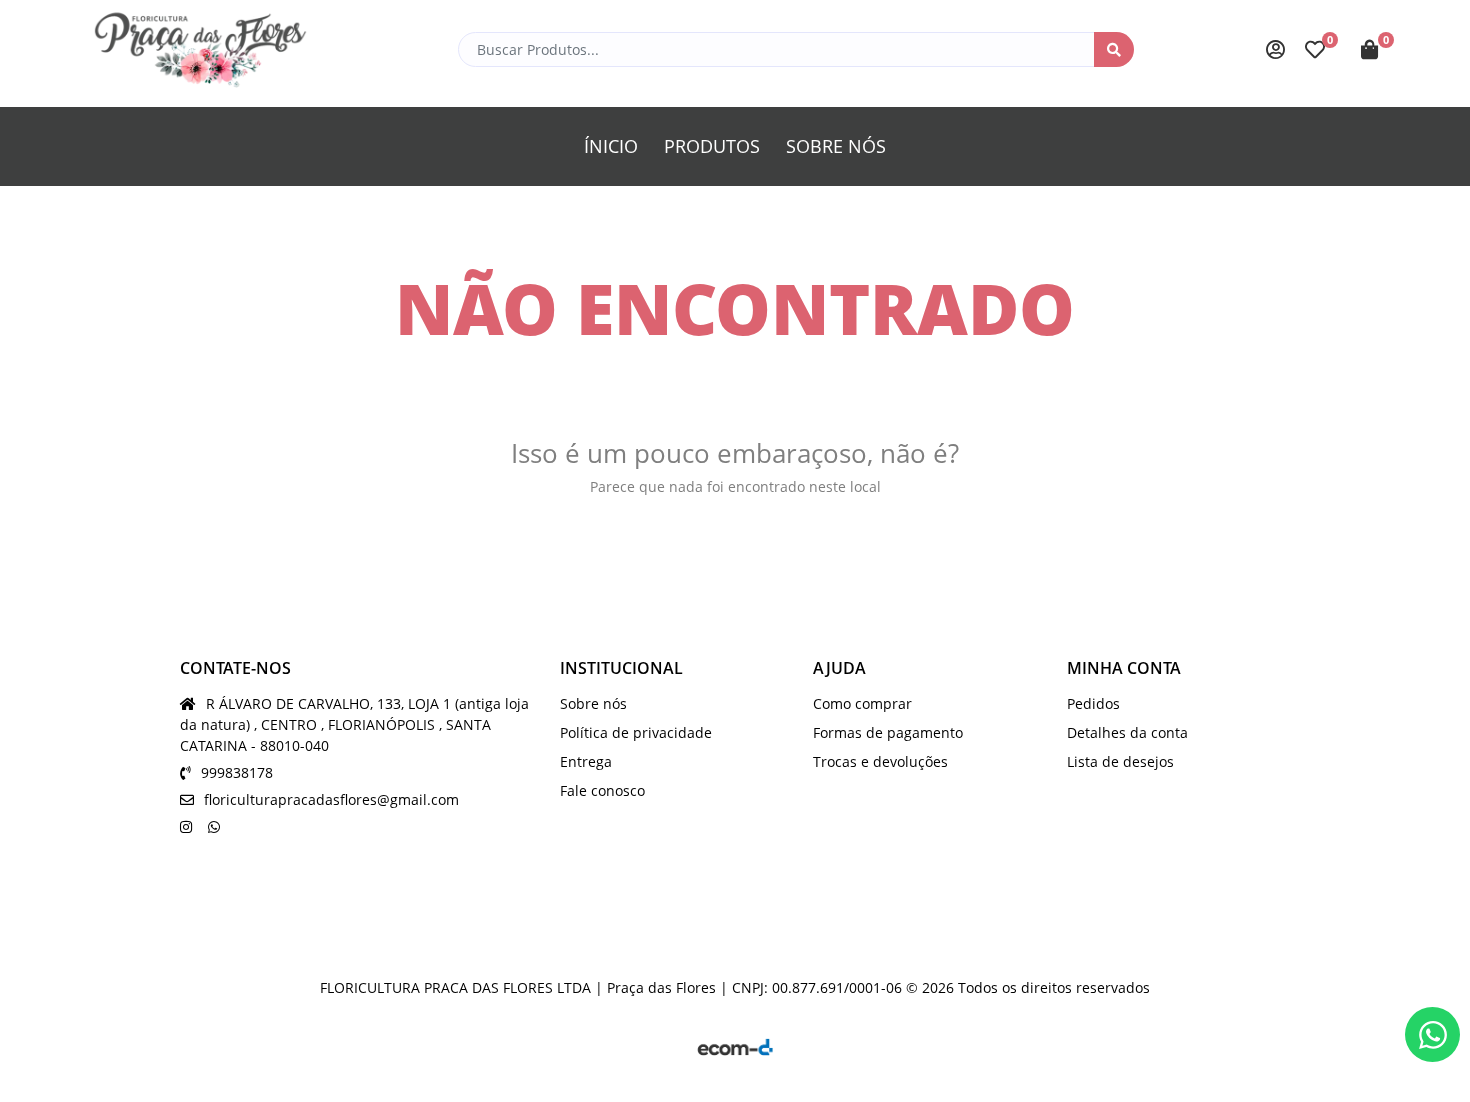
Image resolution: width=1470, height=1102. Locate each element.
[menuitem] (611, 146)
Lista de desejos (1120, 761)
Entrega (586, 761)
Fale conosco (602, 790)
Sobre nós (593, 703)
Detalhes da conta (1127, 732)
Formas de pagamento (888, 732)
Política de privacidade (636, 732)
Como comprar (862, 703)
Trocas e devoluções (880, 761)
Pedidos (1093, 703)
